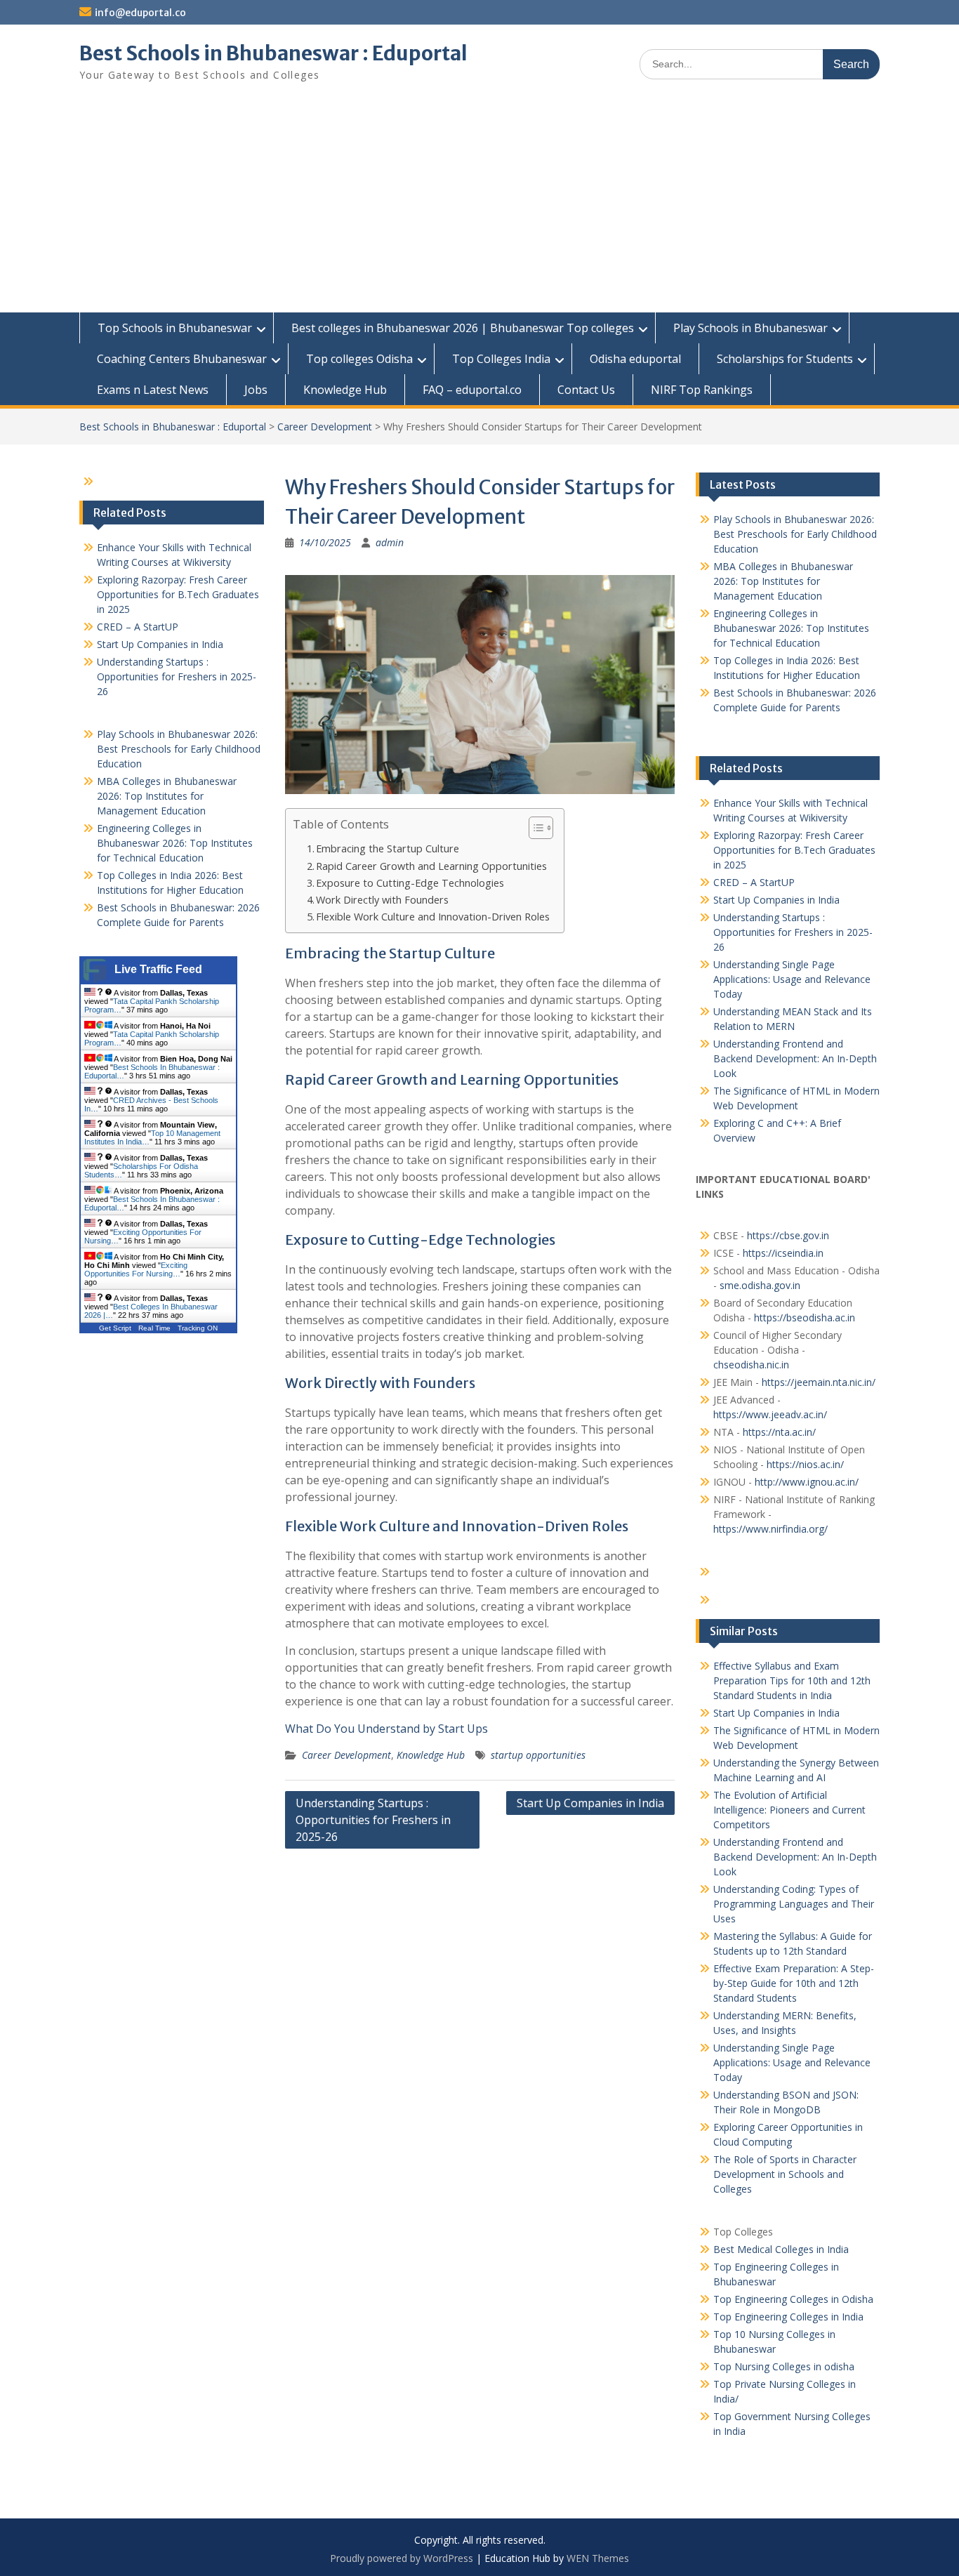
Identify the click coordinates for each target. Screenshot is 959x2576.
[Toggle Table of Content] (534, 828)
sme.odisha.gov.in (760, 1285)
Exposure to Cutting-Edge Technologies (410, 883)
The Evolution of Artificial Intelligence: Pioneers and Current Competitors (789, 1810)
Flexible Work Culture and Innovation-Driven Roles (433, 917)
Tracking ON (198, 1328)
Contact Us (586, 390)
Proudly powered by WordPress (402, 2558)
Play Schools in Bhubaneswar (750, 328)
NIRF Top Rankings (702, 390)
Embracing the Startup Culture (388, 848)
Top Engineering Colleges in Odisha (793, 2299)
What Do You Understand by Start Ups (386, 1729)
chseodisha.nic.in (751, 1365)
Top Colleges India (501, 359)
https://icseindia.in (783, 1253)
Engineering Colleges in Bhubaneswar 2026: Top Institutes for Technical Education (791, 628)
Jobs (256, 390)
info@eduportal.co (140, 13)
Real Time (154, 1328)
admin (390, 542)
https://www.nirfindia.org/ (770, 1529)
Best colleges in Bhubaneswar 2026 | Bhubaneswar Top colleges (463, 328)
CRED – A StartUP (754, 882)
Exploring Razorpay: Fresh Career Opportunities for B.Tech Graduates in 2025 (794, 850)
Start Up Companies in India (590, 1803)
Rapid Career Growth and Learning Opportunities (431, 866)
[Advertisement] (479, 207)
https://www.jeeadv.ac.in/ (770, 1414)
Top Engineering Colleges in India (788, 2317)
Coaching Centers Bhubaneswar (182, 359)
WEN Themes (598, 2558)
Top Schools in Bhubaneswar (175, 328)
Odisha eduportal (635, 359)
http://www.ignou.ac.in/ (805, 1482)
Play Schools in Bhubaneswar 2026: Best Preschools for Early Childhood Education (795, 534)
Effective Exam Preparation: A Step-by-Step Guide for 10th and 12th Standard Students (794, 1983)
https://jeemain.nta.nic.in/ (819, 1382)
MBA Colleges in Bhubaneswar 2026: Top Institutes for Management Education (783, 581)
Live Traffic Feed (158, 969)
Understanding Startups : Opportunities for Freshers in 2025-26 (373, 1820)
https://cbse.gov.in (788, 1235)
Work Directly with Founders (382, 900)
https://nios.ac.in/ (805, 1464)
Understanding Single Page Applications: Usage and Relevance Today (792, 979)
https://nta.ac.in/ (779, 1432)
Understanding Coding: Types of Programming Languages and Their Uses (794, 1904)
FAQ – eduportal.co (472, 390)
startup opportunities (538, 1755)
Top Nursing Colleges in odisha (784, 2366)
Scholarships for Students (785, 359)
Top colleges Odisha (359, 359)
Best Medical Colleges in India (781, 2249)
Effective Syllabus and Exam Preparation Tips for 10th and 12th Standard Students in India (792, 1680)
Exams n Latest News (153, 390)
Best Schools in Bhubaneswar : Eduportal (273, 53)
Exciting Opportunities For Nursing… (136, 1269)
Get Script (115, 1328)
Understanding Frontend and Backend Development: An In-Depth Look (795, 1058)
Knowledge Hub (345, 390)
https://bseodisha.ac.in (805, 1317)
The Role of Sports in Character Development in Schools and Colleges (785, 2174)
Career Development (325, 427)
